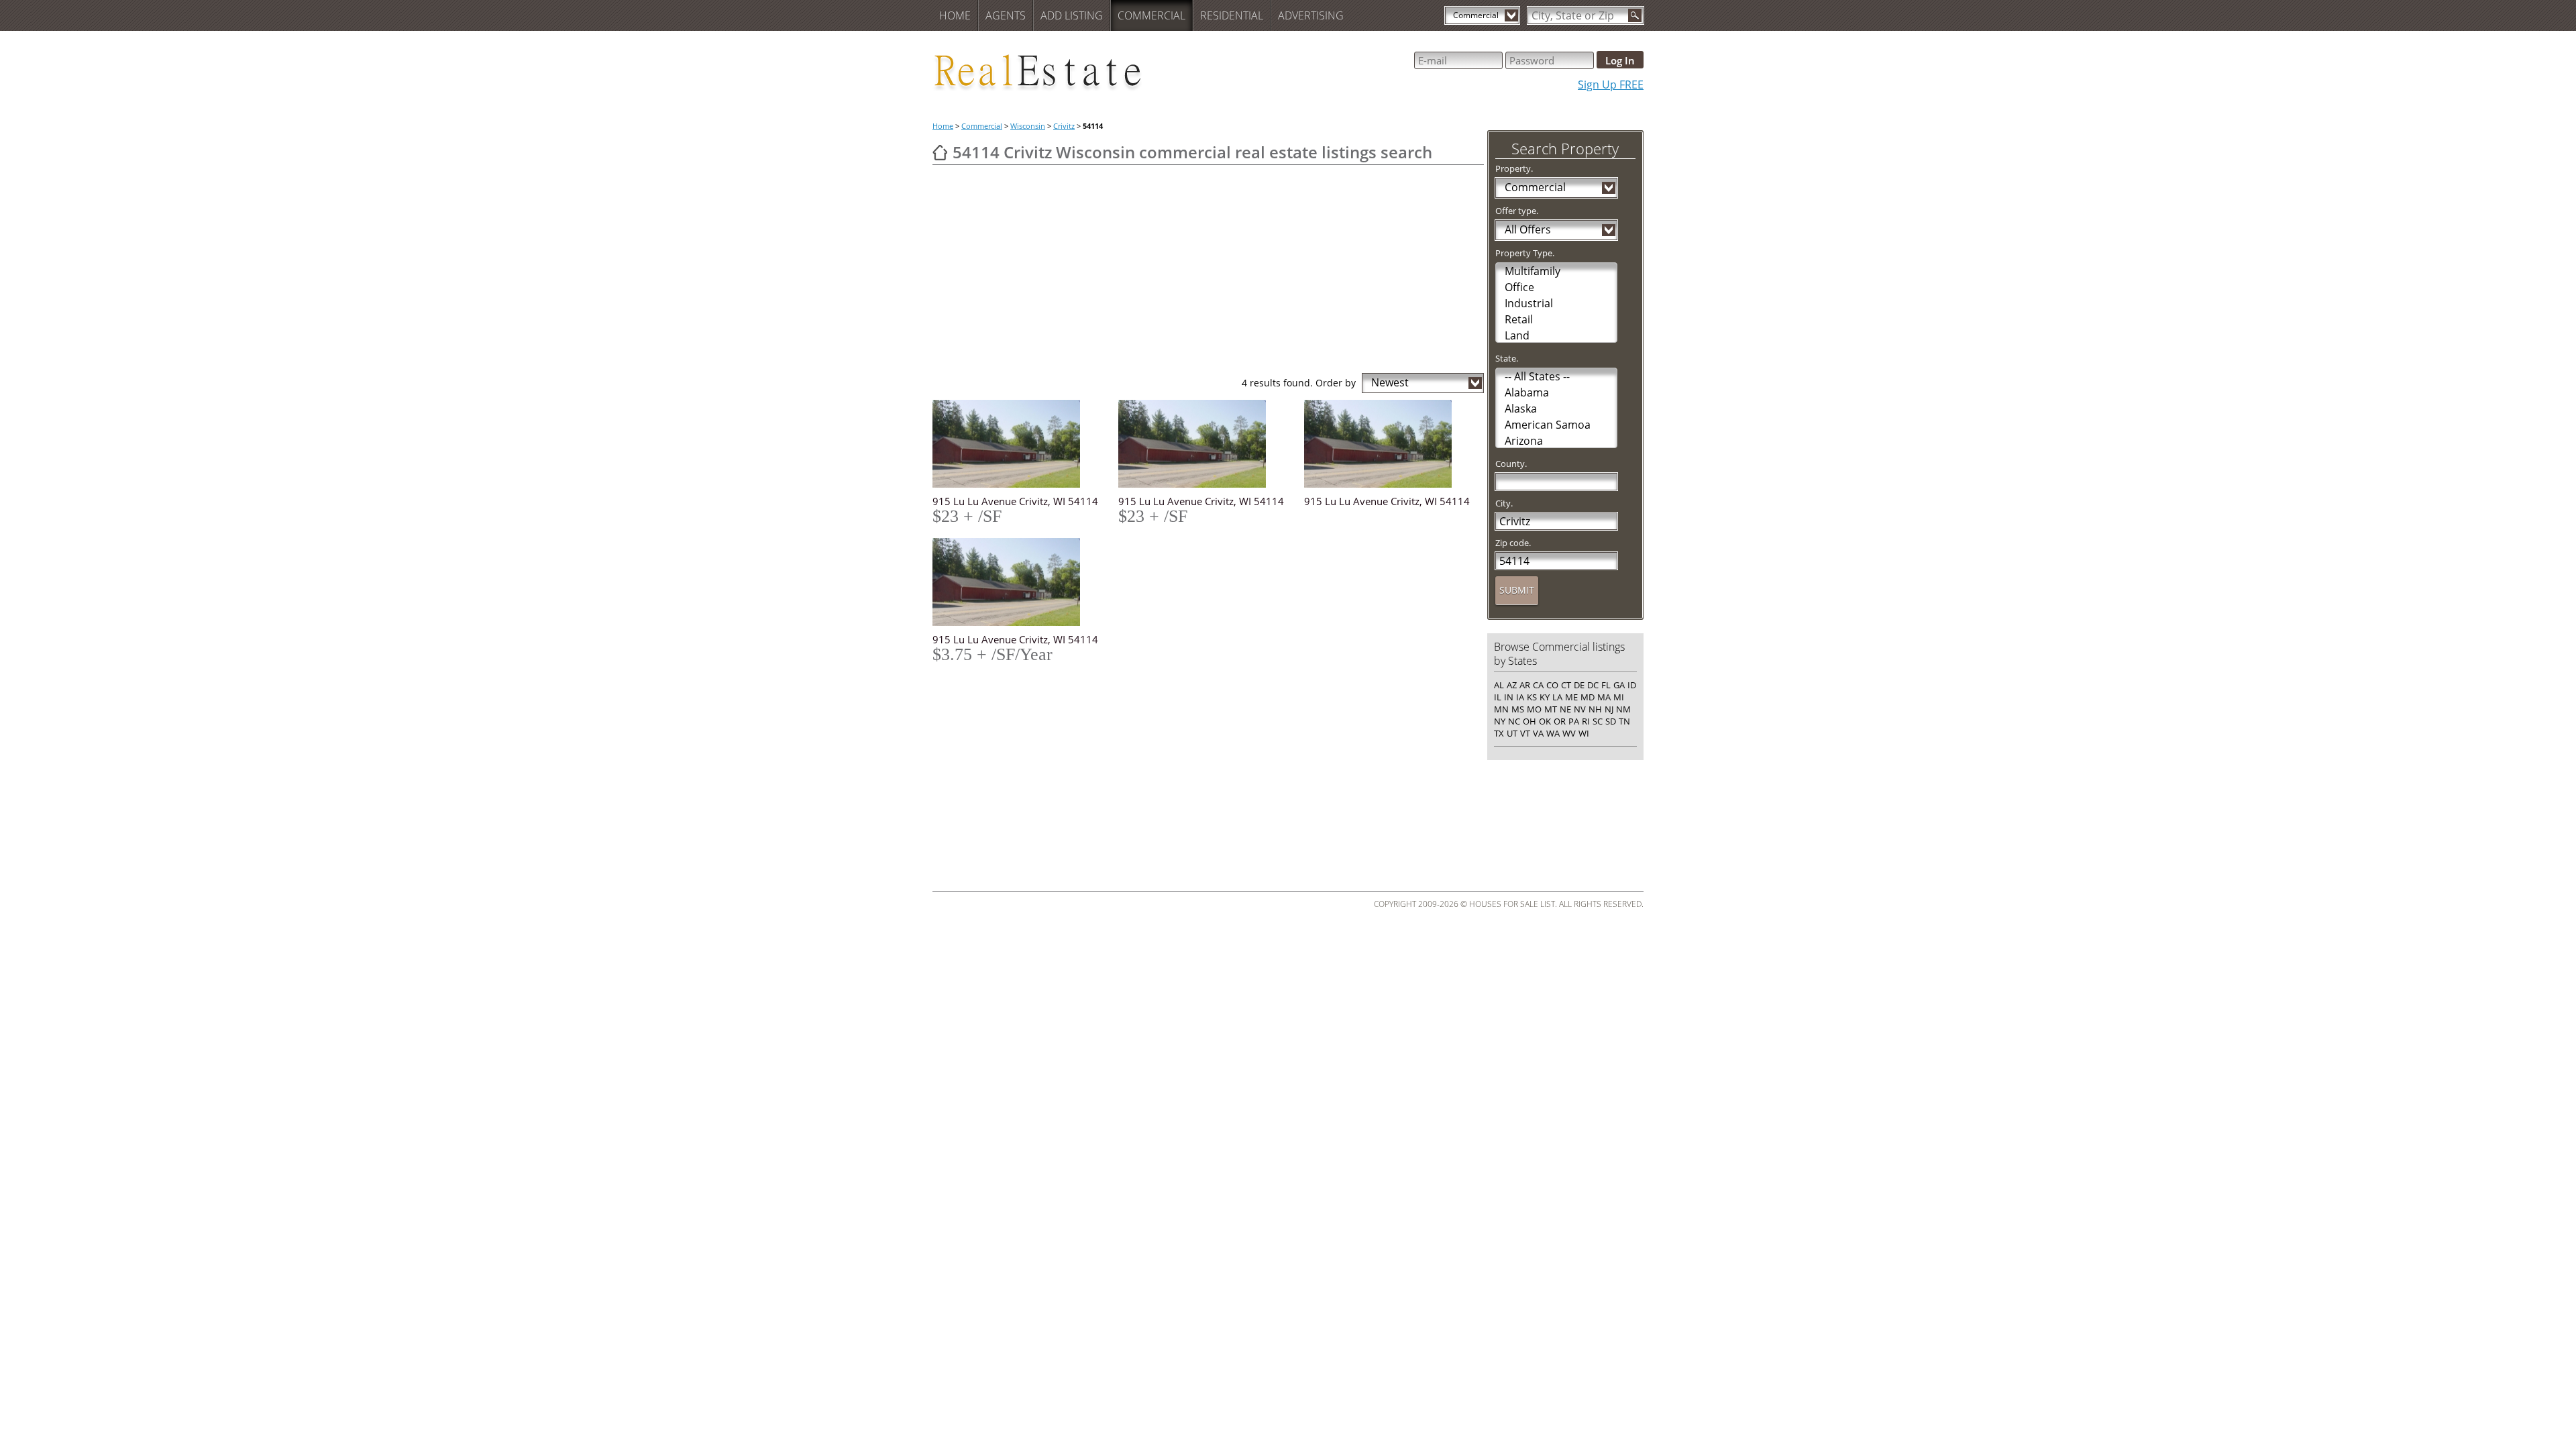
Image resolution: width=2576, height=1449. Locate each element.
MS (1518, 709)
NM (1623, 709)
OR (1560, 721)
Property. (1514, 168)
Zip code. (1513, 543)
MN (1501, 709)
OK (1545, 721)
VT (1525, 733)
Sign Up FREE (1611, 85)
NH (1595, 709)
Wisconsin (1028, 126)
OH (1529, 721)
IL (1498, 697)
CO (1552, 685)
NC (1514, 721)
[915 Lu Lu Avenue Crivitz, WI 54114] (1017, 444)
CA (1538, 685)
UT (1512, 733)
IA (1520, 697)
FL (1606, 685)
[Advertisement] (1208, 272)
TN (1624, 721)
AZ (1512, 685)
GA (1619, 685)
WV (1569, 733)
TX (1499, 733)
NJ (1609, 709)
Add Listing (1072, 15)
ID (1632, 685)
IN (1509, 697)
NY (1500, 721)
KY (1545, 697)
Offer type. (1517, 211)
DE (1579, 685)
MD (1588, 697)
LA (1557, 697)
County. (1511, 464)
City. (1504, 503)
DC (1593, 685)
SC (1598, 721)
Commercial (1151, 15)
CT (1566, 685)
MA (1604, 697)
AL (1499, 685)
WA (1553, 733)
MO (1534, 709)
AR (1525, 685)
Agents (1006, 15)
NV (1580, 709)
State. (1507, 358)
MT (1551, 709)
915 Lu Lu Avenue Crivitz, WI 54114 (1015, 501)
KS (1532, 697)
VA (1538, 733)
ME (1571, 697)
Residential (1232, 15)
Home (955, 15)
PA (1574, 721)
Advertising (1311, 15)
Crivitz (1064, 126)
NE (1565, 709)
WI (1584, 733)
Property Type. (1525, 253)
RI (1586, 721)
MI (1619, 697)
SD (1611, 721)
